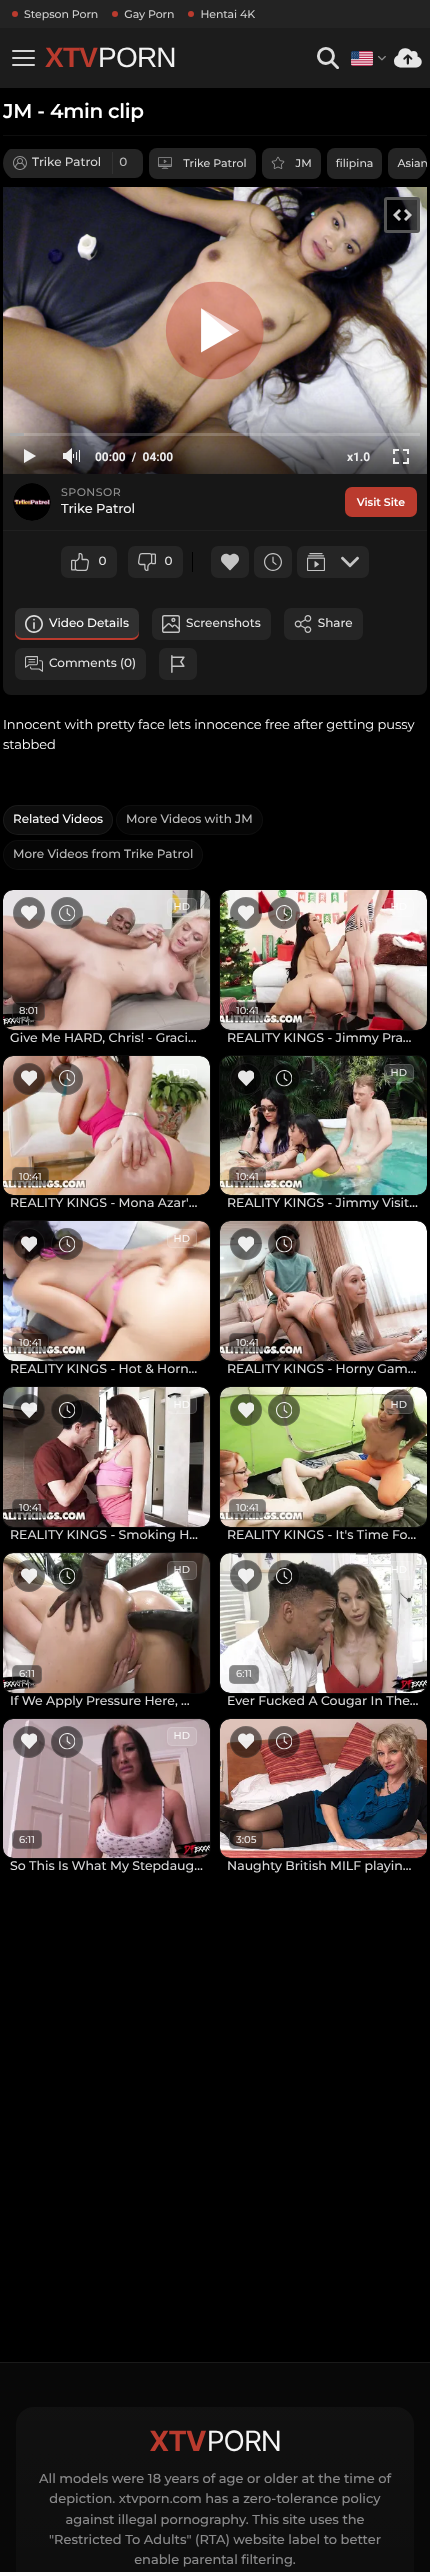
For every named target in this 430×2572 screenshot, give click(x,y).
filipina (355, 163)
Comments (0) (92, 663)
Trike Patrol (214, 163)
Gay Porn (149, 14)
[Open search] (327, 58)
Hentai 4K (227, 14)
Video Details (89, 623)
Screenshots (223, 623)
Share (335, 623)
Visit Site (381, 502)
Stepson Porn (61, 14)
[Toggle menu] (23, 58)
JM (304, 163)
